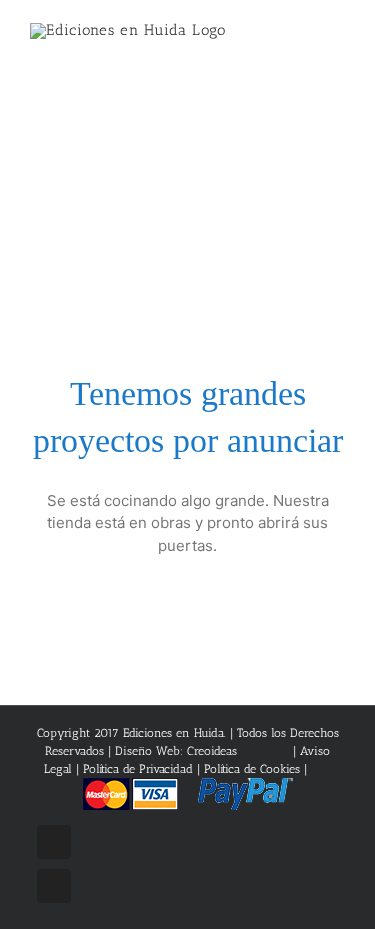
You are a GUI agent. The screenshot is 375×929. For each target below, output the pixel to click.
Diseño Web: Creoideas (176, 751)
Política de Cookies (252, 769)
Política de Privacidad (138, 769)
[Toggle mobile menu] (337, 40)
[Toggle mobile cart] (301, 40)
